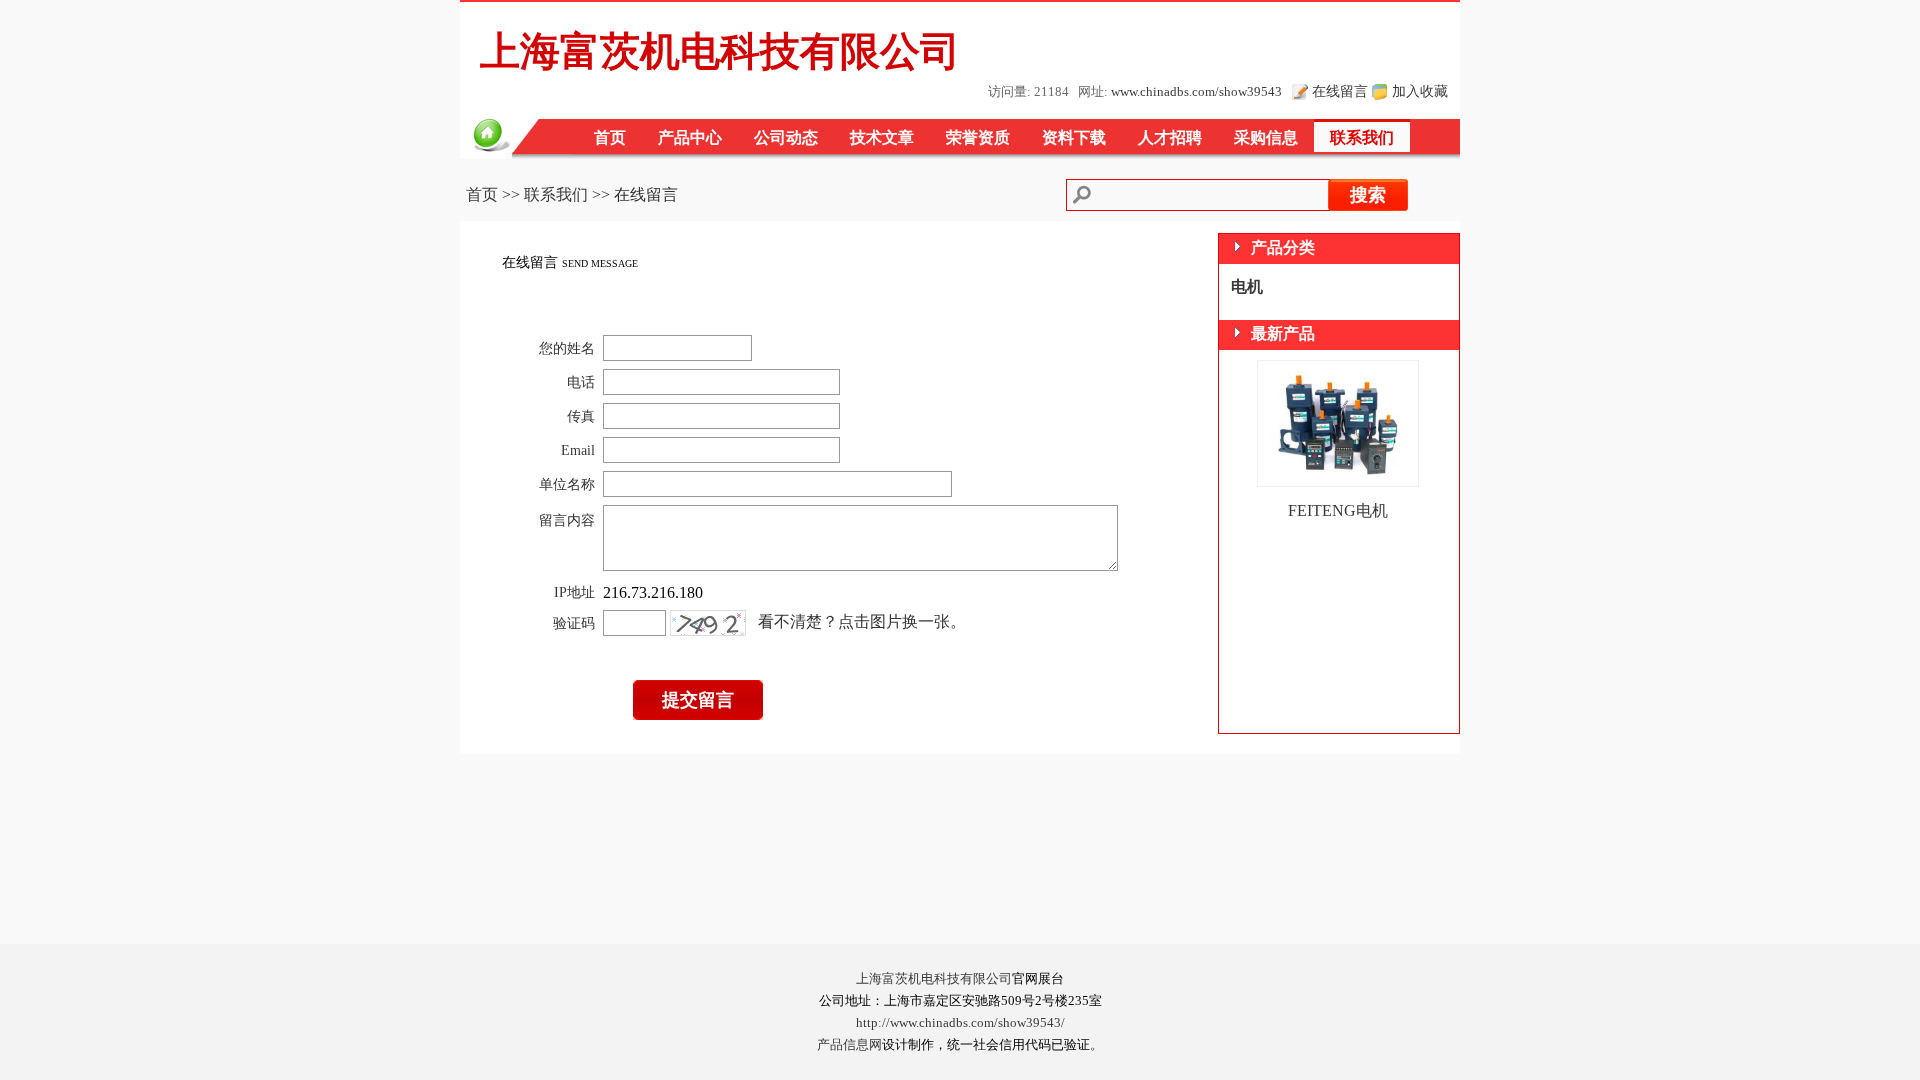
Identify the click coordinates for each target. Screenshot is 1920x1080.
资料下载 (1074, 137)
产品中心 (690, 137)
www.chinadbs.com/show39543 (1196, 92)
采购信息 (1266, 137)
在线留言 (1340, 91)
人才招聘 (1170, 137)
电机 (1247, 286)
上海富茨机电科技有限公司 (934, 979)
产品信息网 (849, 1045)
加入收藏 (1420, 91)
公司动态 (786, 137)
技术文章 (882, 137)
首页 (610, 137)
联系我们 (1362, 137)
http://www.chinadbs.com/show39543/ (960, 1023)
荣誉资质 (978, 137)
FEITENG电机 (1338, 510)
